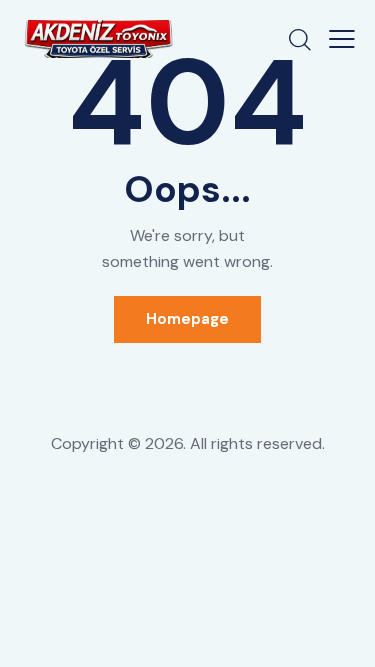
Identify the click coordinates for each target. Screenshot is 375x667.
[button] (342, 39)
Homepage (187, 319)
